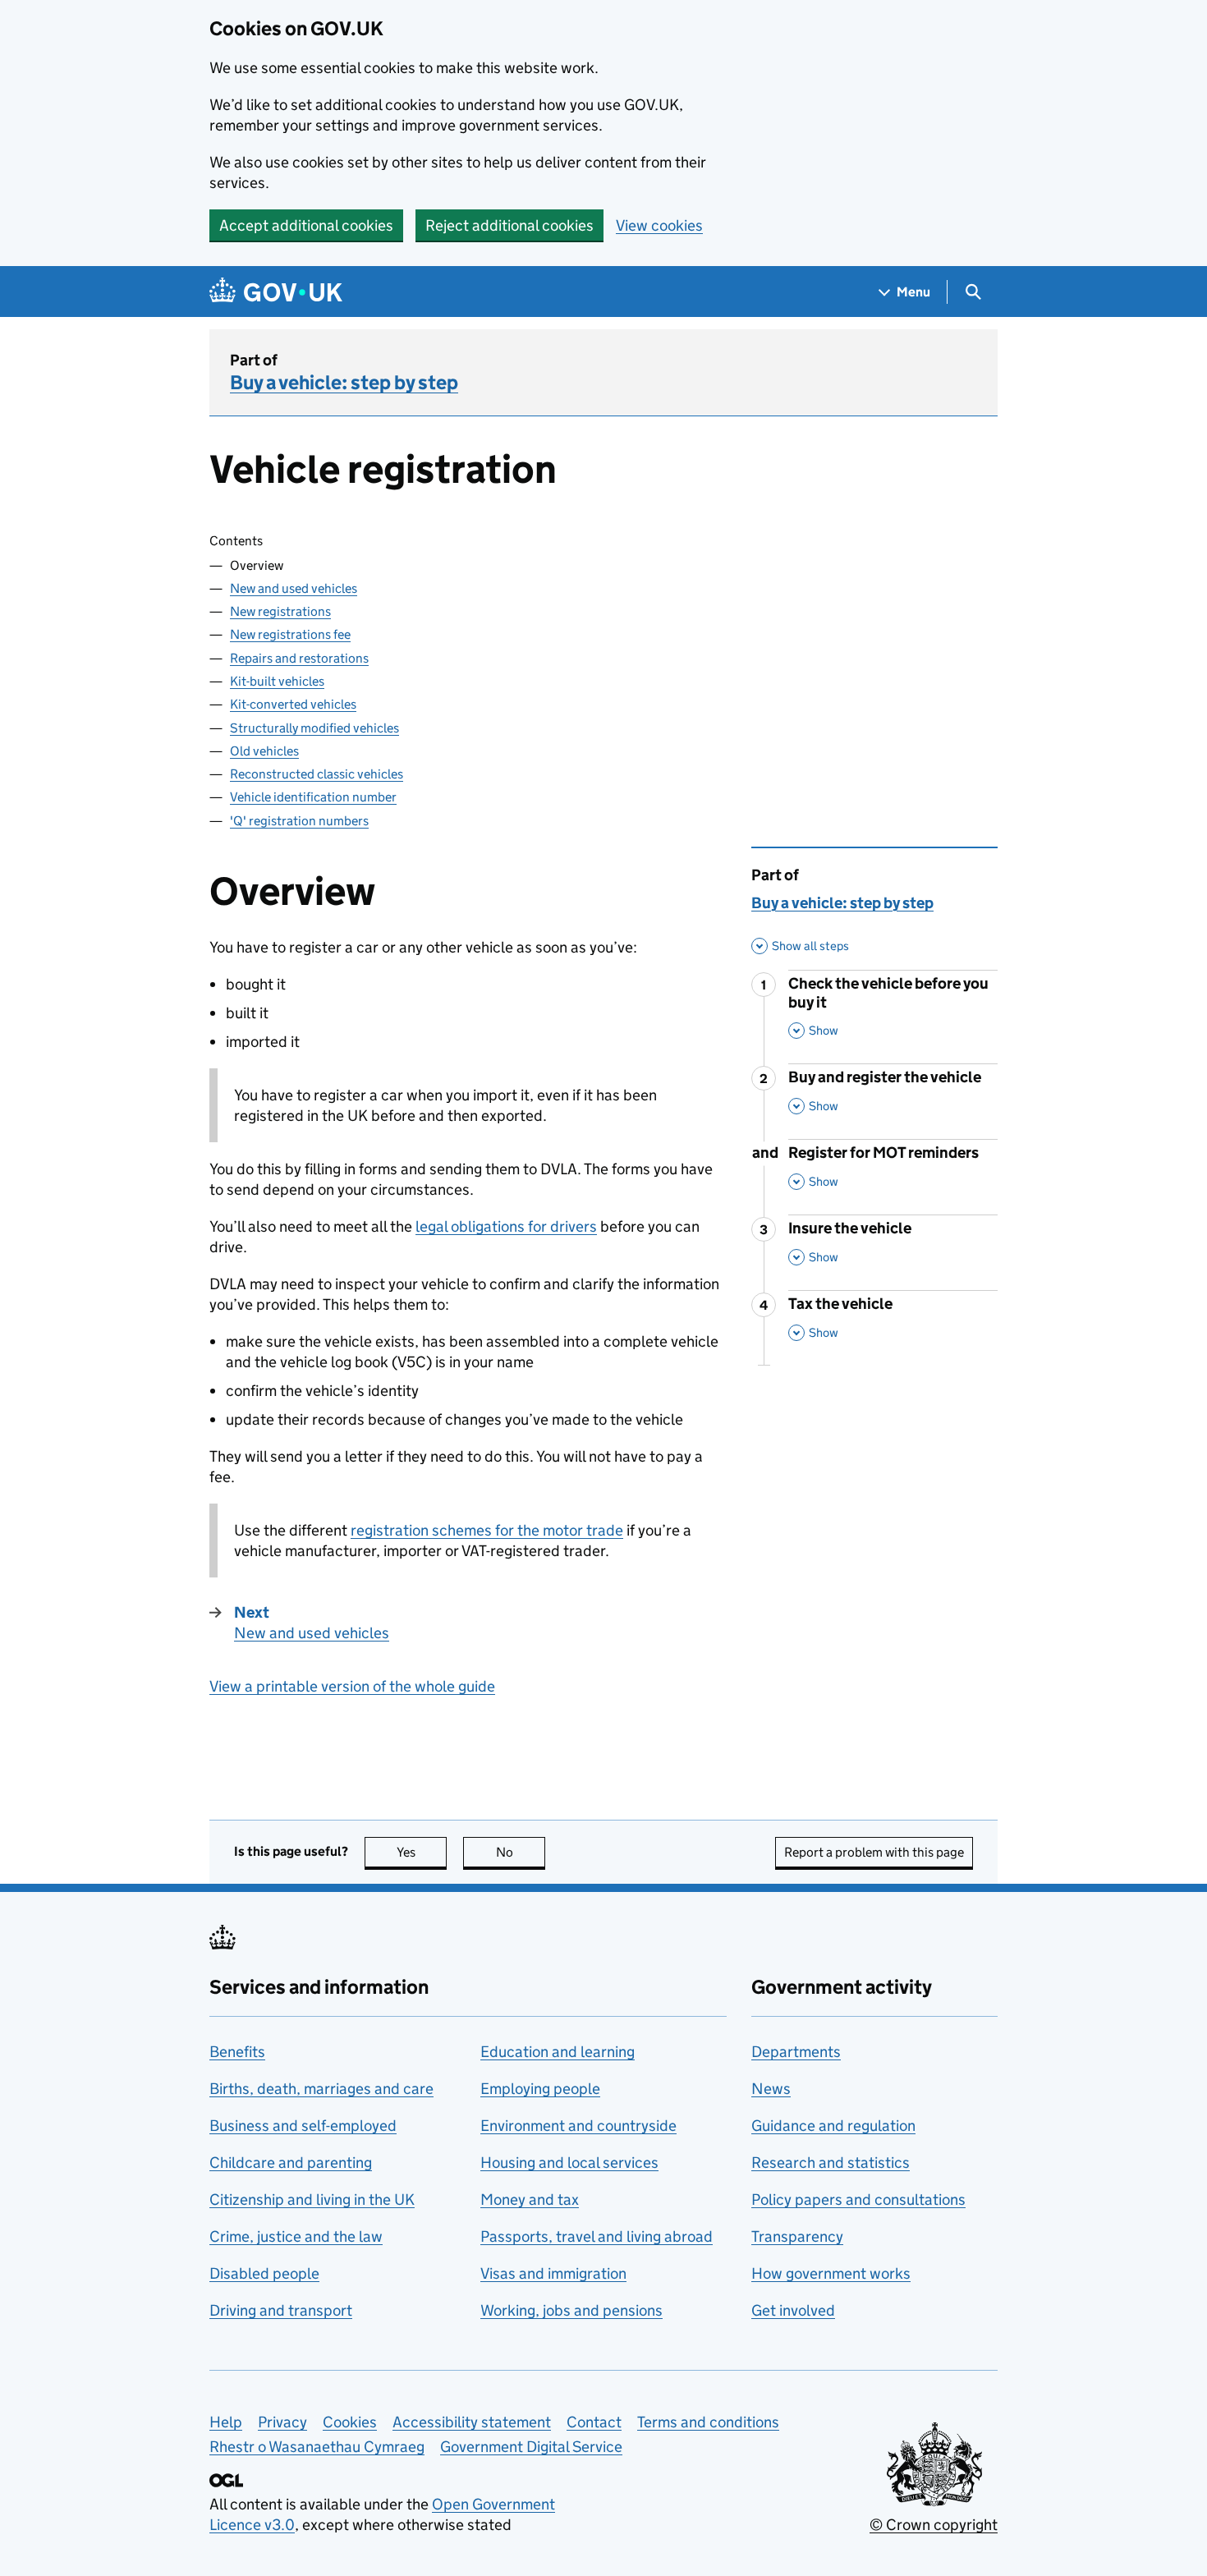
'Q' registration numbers (299, 821)
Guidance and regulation (833, 2126)
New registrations (280, 611)
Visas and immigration (553, 2273)
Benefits (237, 2052)
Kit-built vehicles (277, 681)
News (771, 2089)
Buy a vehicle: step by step (344, 382)
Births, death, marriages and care (321, 2089)
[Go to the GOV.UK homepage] (276, 292)
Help (226, 2422)
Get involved (793, 2310)
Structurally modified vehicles (314, 728)
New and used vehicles (294, 588)
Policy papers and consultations (858, 2199)
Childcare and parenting (291, 2163)
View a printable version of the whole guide (352, 1686)
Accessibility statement (472, 2422)
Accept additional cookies (306, 225)
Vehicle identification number (313, 797)
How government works (831, 2273)
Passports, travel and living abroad (597, 2236)
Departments (796, 2052)
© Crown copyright (934, 2525)
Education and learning (558, 2052)
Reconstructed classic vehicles (317, 774)
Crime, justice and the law (296, 2236)
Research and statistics (831, 2163)
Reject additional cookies (509, 225)
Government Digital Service (531, 2447)
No (521, 1852)
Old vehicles (264, 751)
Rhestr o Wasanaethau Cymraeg (317, 2447)
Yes (422, 1852)
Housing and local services (569, 2163)
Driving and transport (281, 2310)
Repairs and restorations (299, 658)
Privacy (282, 2422)
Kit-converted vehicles (293, 704)
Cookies (350, 2422)
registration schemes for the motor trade (487, 1530)
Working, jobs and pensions (571, 2310)
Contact (594, 2422)
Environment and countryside (578, 2126)
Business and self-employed (303, 2126)
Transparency (797, 2236)
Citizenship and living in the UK (312, 2199)
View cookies (659, 225)
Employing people (540, 2089)
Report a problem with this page (874, 1852)
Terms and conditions (708, 2422)
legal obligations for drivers (506, 1226)
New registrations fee (290, 634)
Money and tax (530, 2199)
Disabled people (264, 2273)
